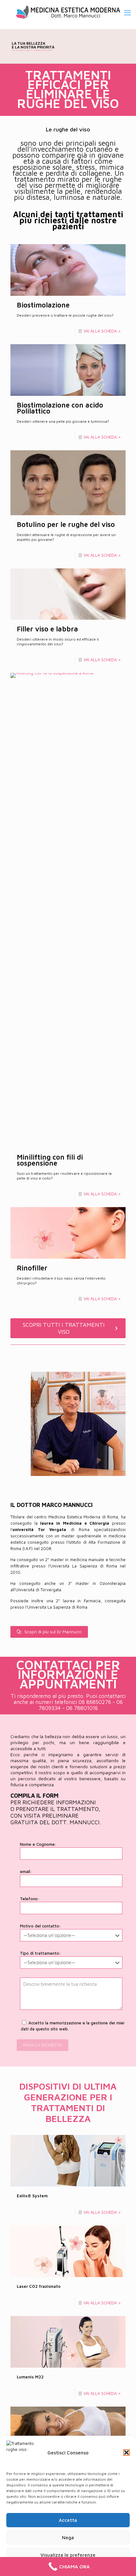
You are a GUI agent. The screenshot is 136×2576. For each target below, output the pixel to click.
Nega (68, 2538)
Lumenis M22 (30, 2377)
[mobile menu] (127, 13)
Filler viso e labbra (47, 629)
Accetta (68, 2520)
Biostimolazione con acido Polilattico (60, 408)
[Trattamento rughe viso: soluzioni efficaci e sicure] (68, 13)
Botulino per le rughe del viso (66, 524)
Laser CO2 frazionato (39, 2286)
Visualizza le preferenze (68, 2555)
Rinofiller (32, 1268)
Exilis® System (32, 2196)
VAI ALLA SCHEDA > (102, 331)
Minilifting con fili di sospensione (50, 1160)
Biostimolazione (43, 305)
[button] (127, 2453)
